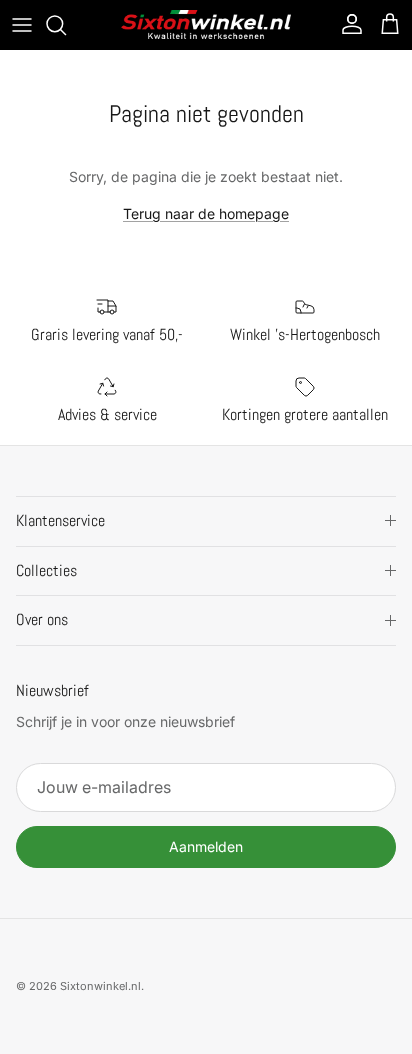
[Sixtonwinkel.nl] (206, 24)
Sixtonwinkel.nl (100, 986)
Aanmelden (206, 846)
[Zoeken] (66, 25)
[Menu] (22, 25)
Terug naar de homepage (206, 213)
